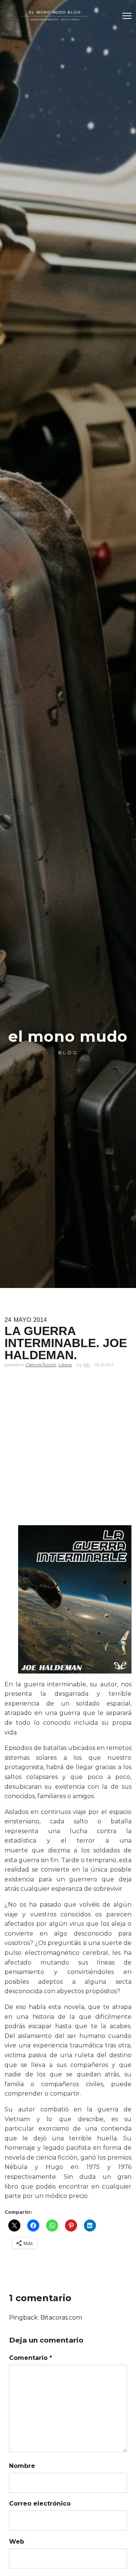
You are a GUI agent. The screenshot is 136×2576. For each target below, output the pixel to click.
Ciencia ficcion (41, 1365)
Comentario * (31, 2358)
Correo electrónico (40, 2504)
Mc (87, 1365)
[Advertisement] (68, 1452)
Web (17, 2542)
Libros (65, 1365)
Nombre (22, 2466)
